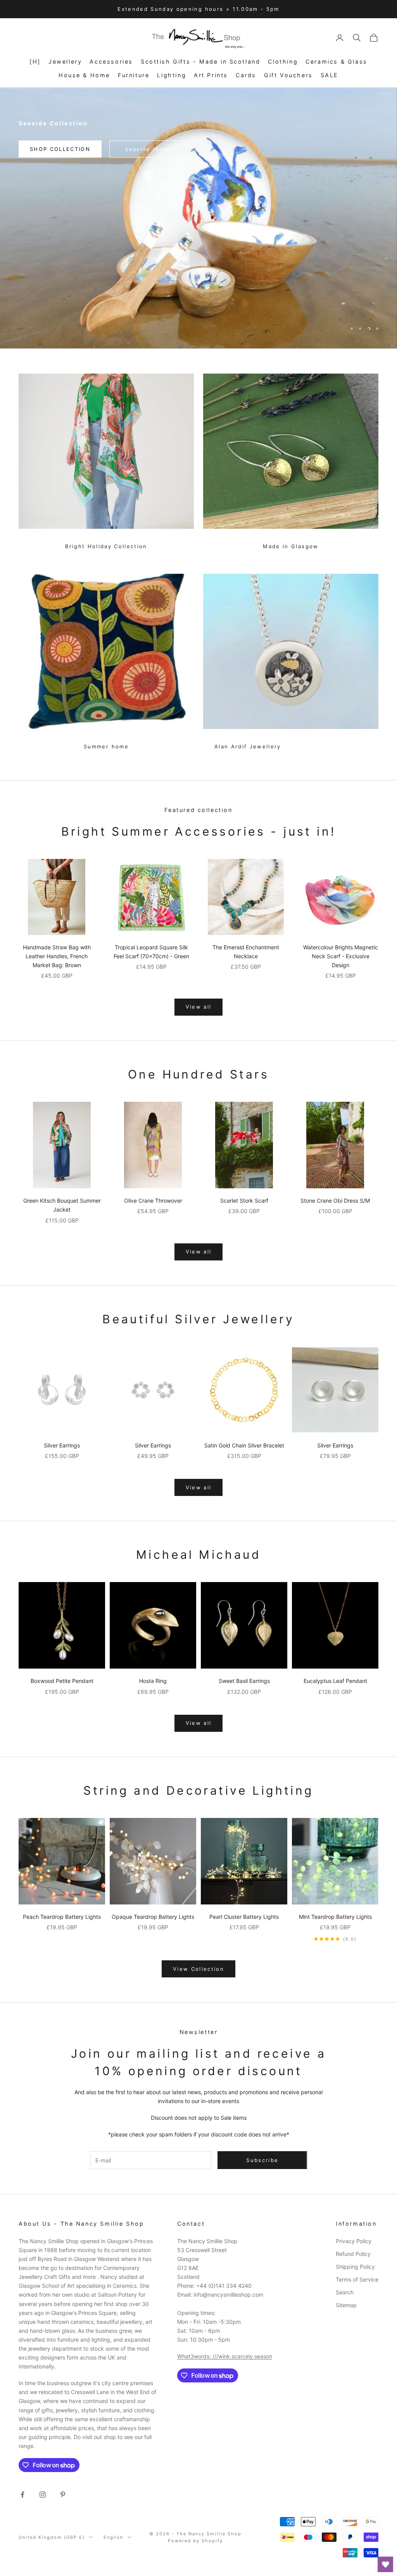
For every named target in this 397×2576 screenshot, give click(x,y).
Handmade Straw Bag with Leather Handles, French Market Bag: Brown (57, 956)
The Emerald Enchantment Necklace (246, 952)
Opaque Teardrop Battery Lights (153, 1917)
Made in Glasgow (291, 546)
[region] (198, 218)
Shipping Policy (355, 2267)
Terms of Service (357, 2279)
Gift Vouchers (288, 75)
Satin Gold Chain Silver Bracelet (244, 1445)
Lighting (172, 75)
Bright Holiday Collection (106, 546)
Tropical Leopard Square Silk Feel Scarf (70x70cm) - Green (151, 952)
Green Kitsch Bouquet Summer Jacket (62, 1205)
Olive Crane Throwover (153, 1201)
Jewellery (65, 61)
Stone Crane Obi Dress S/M (335, 1201)
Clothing (283, 61)
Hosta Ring (153, 1681)
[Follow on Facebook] (22, 2495)
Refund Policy (353, 2254)
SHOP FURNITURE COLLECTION (199, 328)
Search (345, 2292)
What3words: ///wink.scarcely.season (225, 2356)
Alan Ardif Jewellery (248, 746)
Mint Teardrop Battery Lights (335, 1917)
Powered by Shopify (195, 2541)
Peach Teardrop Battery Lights (62, 1917)
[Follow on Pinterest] (63, 2495)
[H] (35, 61)
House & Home (84, 75)
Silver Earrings (62, 1445)
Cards (246, 75)
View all (199, 1007)
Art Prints (211, 75)
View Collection (198, 1969)
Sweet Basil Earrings (244, 1681)
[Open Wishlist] (385, 2564)
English (114, 2537)
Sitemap (346, 2305)
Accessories (111, 61)
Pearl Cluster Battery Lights (244, 1917)
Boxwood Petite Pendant (62, 1681)
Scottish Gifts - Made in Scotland (201, 61)
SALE (330, 75)
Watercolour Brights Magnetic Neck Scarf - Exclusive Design (341, 956)
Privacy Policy (354, 2241)
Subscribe (311, 2552)
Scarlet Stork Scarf (244, 1201)
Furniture (134, 75)
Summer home (106, 746)
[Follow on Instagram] (43, 2495)
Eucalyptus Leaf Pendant (335, 1681)
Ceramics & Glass (336, 61)
